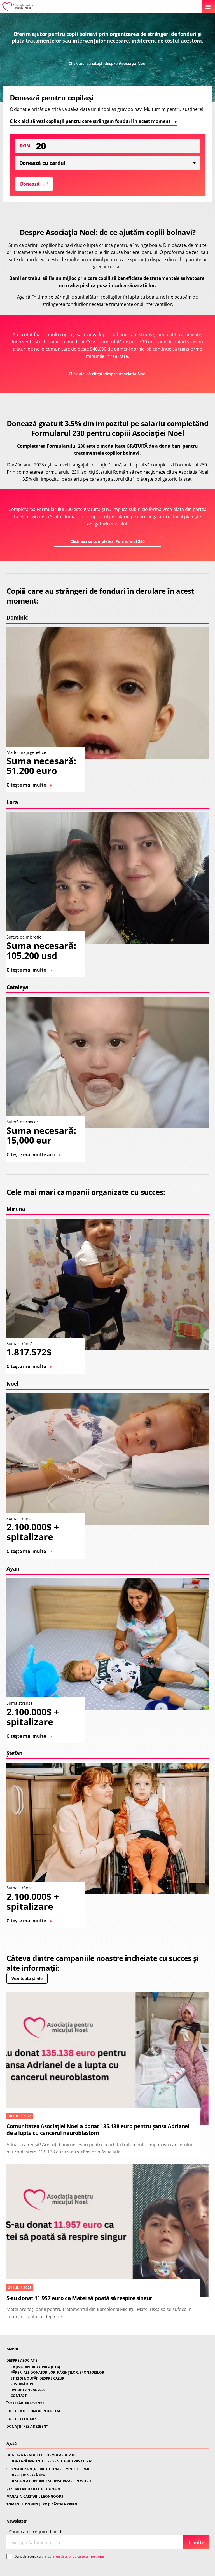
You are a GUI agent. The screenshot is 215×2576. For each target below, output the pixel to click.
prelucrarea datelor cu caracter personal (73, 2556)
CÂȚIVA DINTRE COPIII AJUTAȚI (36, 2367)
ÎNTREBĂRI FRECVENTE (25, 2403)
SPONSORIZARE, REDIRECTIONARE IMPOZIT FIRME (48, 2469)
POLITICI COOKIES (22, 2419)
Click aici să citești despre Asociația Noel (107, 63)
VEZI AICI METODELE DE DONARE (34, 2489)
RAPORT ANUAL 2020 (28, 2390)
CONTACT (19, 2396)
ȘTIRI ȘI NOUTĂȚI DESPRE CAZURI (38, 2378)
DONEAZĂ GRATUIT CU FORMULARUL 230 (41, 2455)
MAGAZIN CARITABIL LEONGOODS (35, 2497)
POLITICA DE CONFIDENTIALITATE (34, 2411)
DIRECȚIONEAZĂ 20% (28, 2475)
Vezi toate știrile (27, 1978)
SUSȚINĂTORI (22, 2384)
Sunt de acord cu (60, 2556)
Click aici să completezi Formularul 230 (107, 541)
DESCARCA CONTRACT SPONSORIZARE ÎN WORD (51, 2481)
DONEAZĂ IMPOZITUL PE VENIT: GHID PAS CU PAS (52, 2461)
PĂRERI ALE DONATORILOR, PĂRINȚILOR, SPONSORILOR (57, 2373)
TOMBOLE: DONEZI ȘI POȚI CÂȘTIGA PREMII (42, 2504)
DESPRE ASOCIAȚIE (22, 2361)
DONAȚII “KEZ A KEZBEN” (27, 2427)
